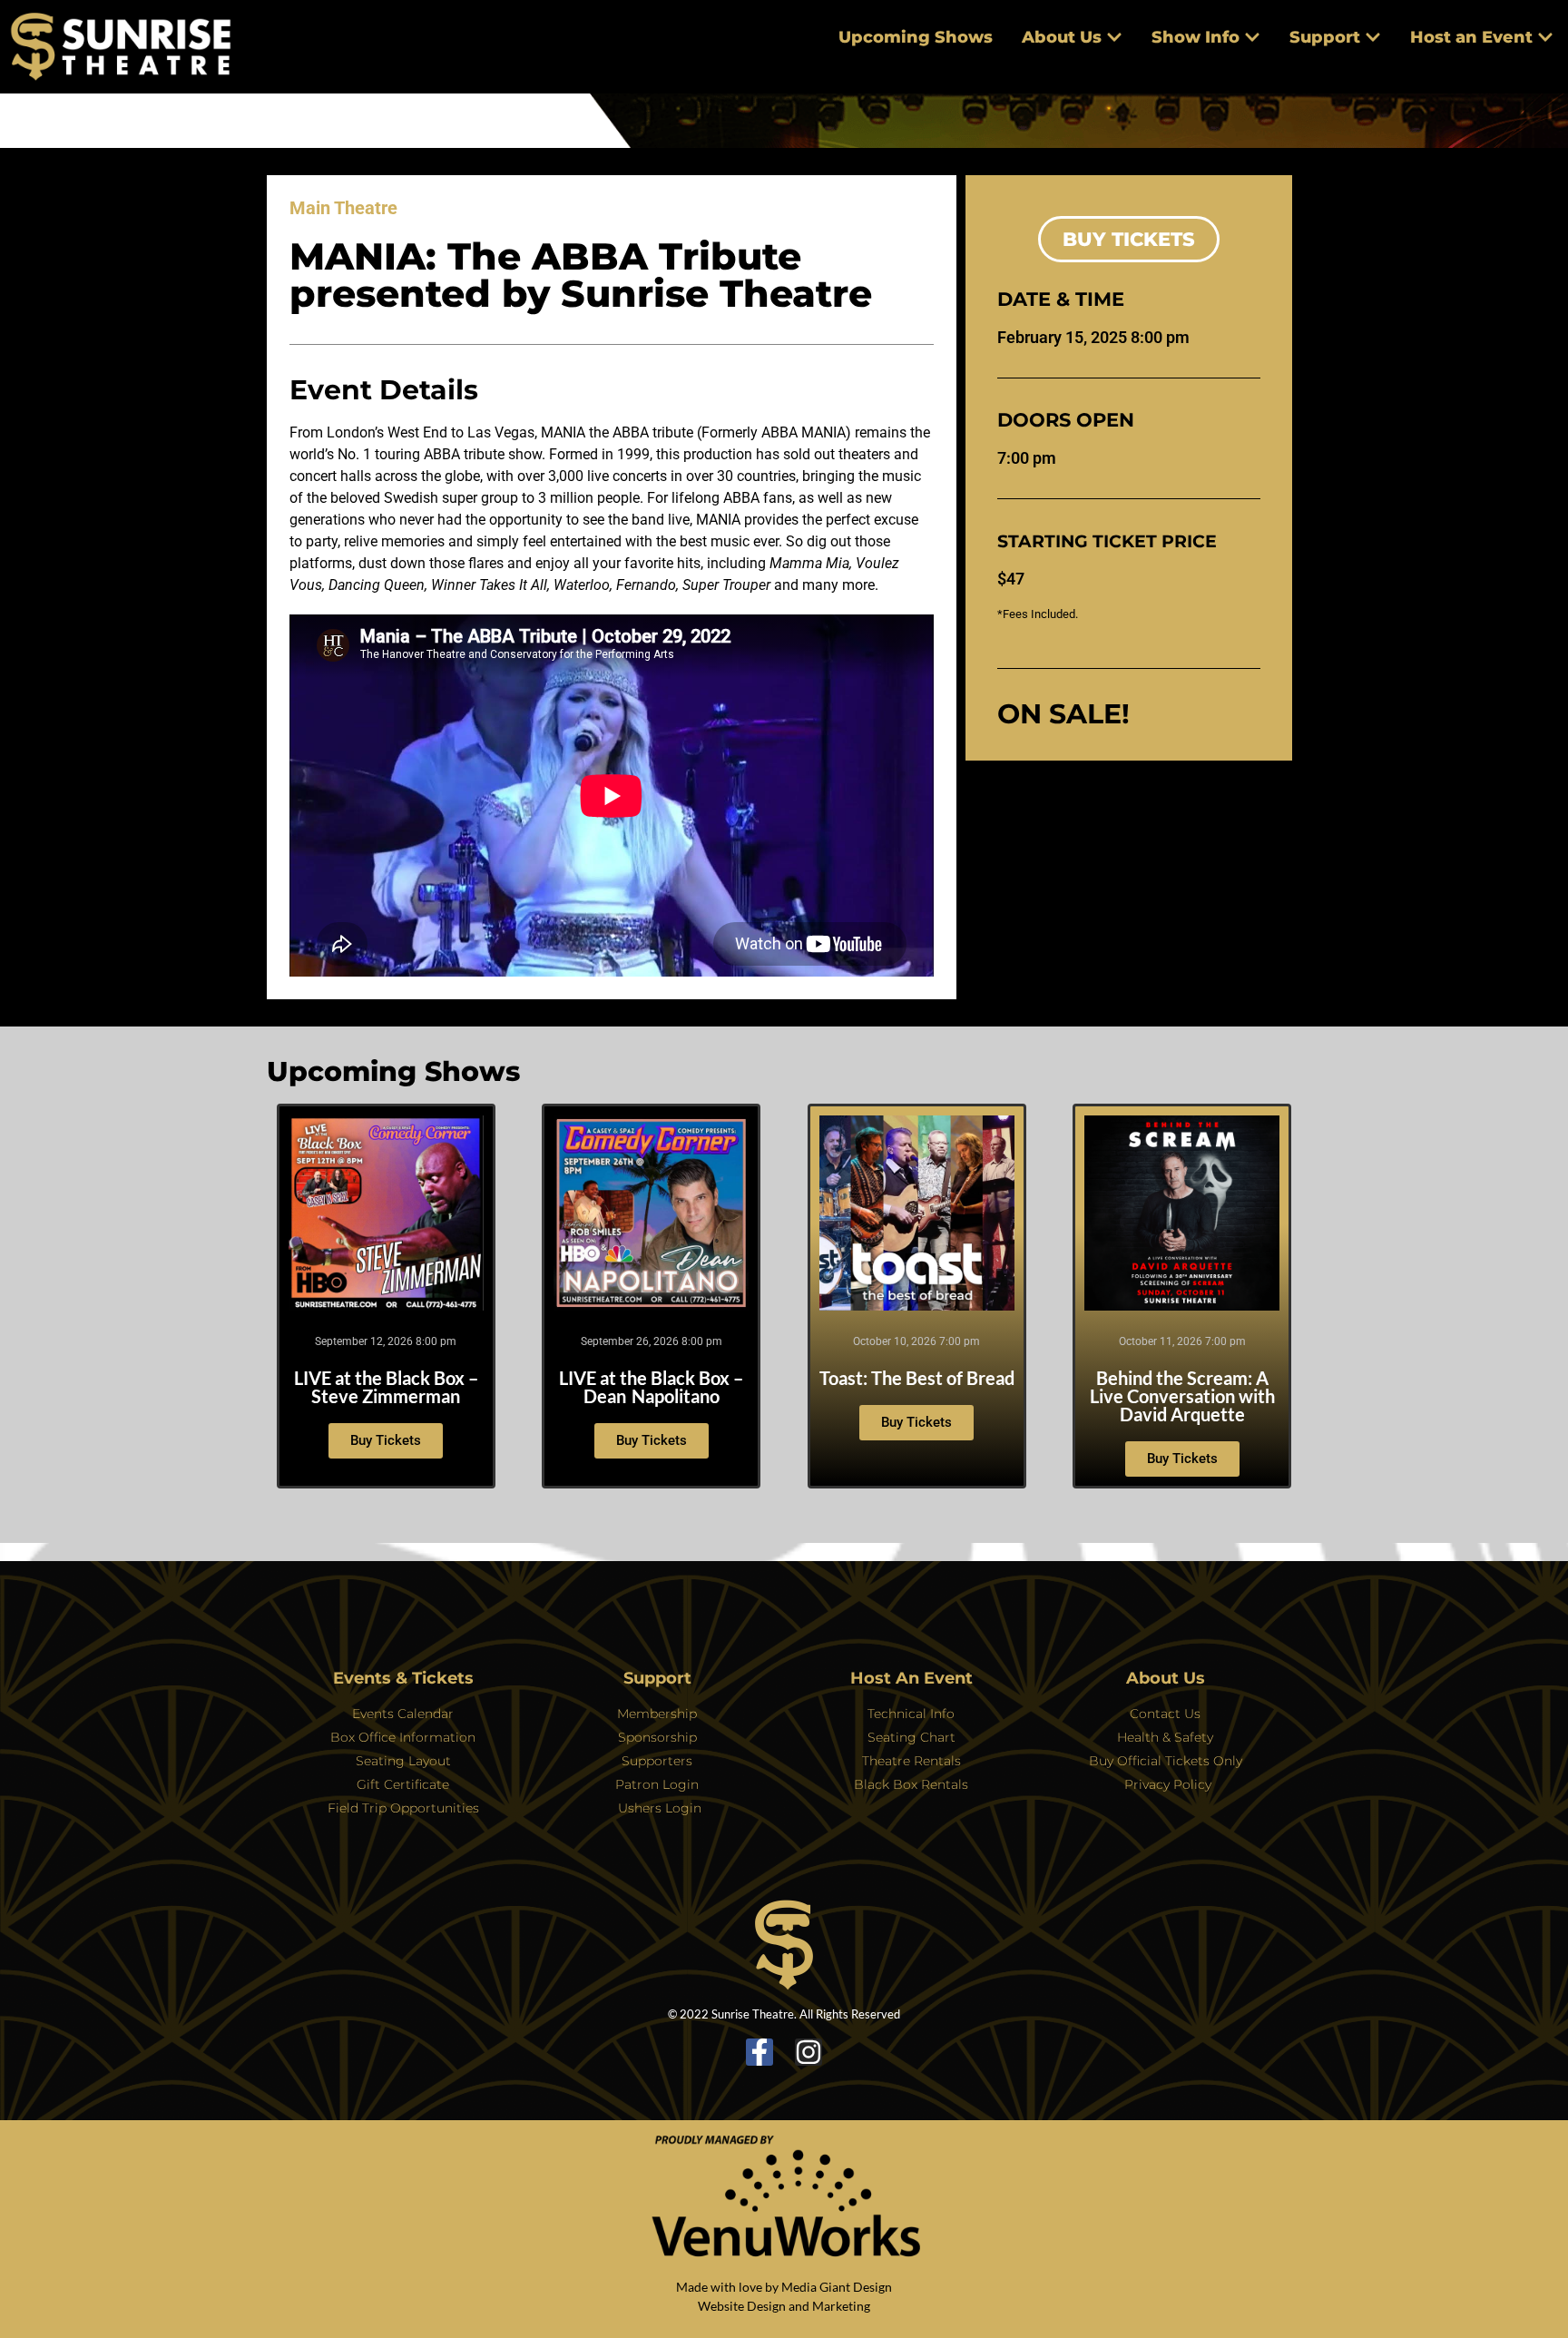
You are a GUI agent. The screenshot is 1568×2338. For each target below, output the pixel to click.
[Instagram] (808, 2052)
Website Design (742, 2306)
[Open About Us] (1114, 38)
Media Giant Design (837, 2287)
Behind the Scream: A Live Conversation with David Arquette (1182, 1396)
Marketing (841, 2306)
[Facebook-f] (759, 2052)
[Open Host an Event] (1545, 38)
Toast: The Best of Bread (917, 1378)
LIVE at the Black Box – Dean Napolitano (651, 1387)
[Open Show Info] (1252, 38)
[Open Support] (1373, 38)
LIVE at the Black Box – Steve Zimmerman (386, 1387)
